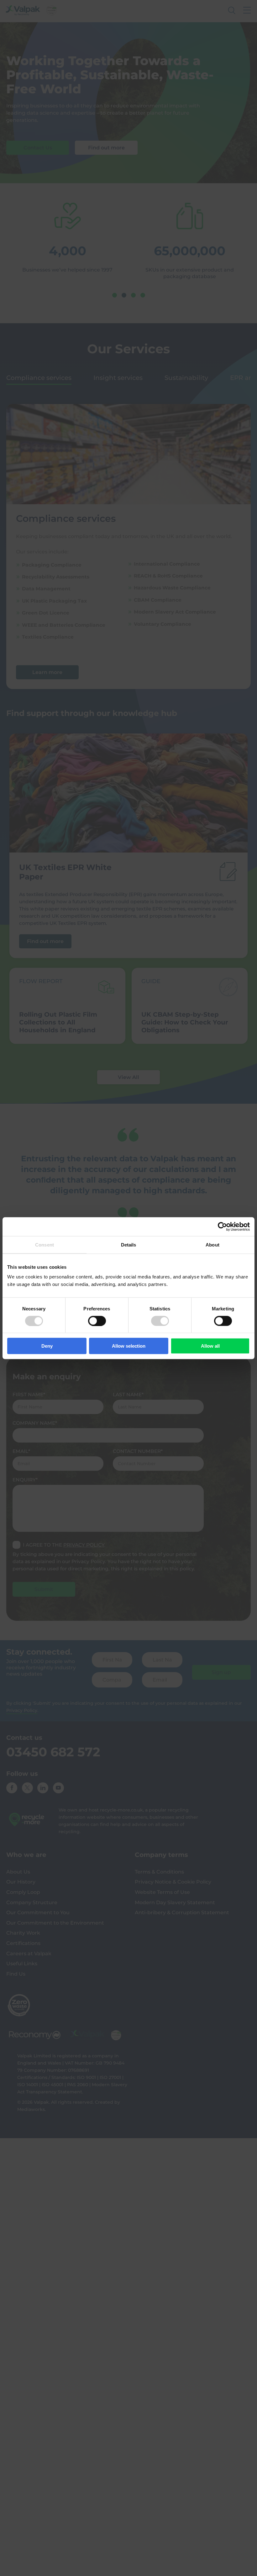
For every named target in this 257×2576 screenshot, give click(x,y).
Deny (47, 1346)
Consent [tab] (45, 1244)
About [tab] (212, 1244)
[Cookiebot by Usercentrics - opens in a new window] (222, 1226)
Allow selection (129, 1346)
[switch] (97, 1321)
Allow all (210, 1346)
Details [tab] (129, 1244)
